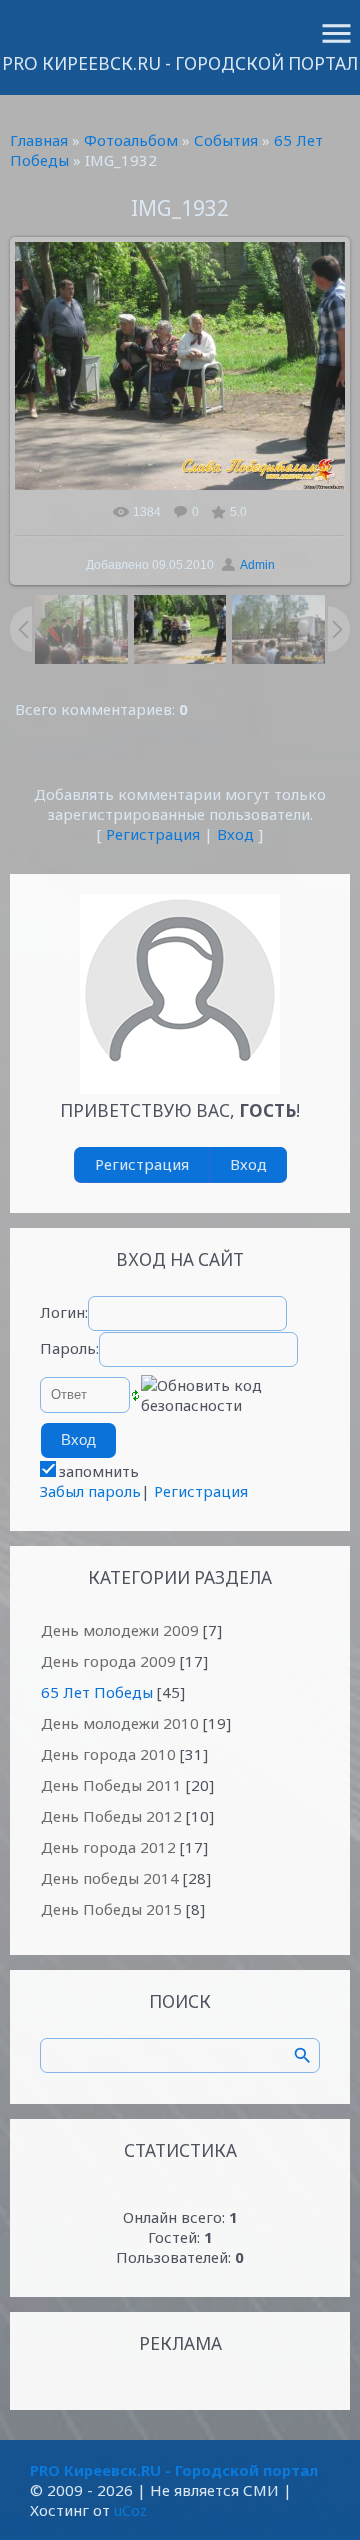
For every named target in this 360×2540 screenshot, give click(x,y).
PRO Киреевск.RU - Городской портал (180, 63)
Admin (257, 565)
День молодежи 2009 (120, 1630)
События (226, 140)
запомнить (99, 1471)
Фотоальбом (131, 140)
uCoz (130, 2510)
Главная (39, 140)
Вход (235, 834)
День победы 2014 (110, 1878)
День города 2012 (108, 1847)
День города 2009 (108, 1661)
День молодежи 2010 (120, 1723)
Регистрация (153, 834)
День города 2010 (108, 1754)
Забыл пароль (90, 1491)
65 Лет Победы (97, 1692)
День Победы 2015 (111, 1909)
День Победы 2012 (111, 1816)
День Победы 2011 (111, 1785)
